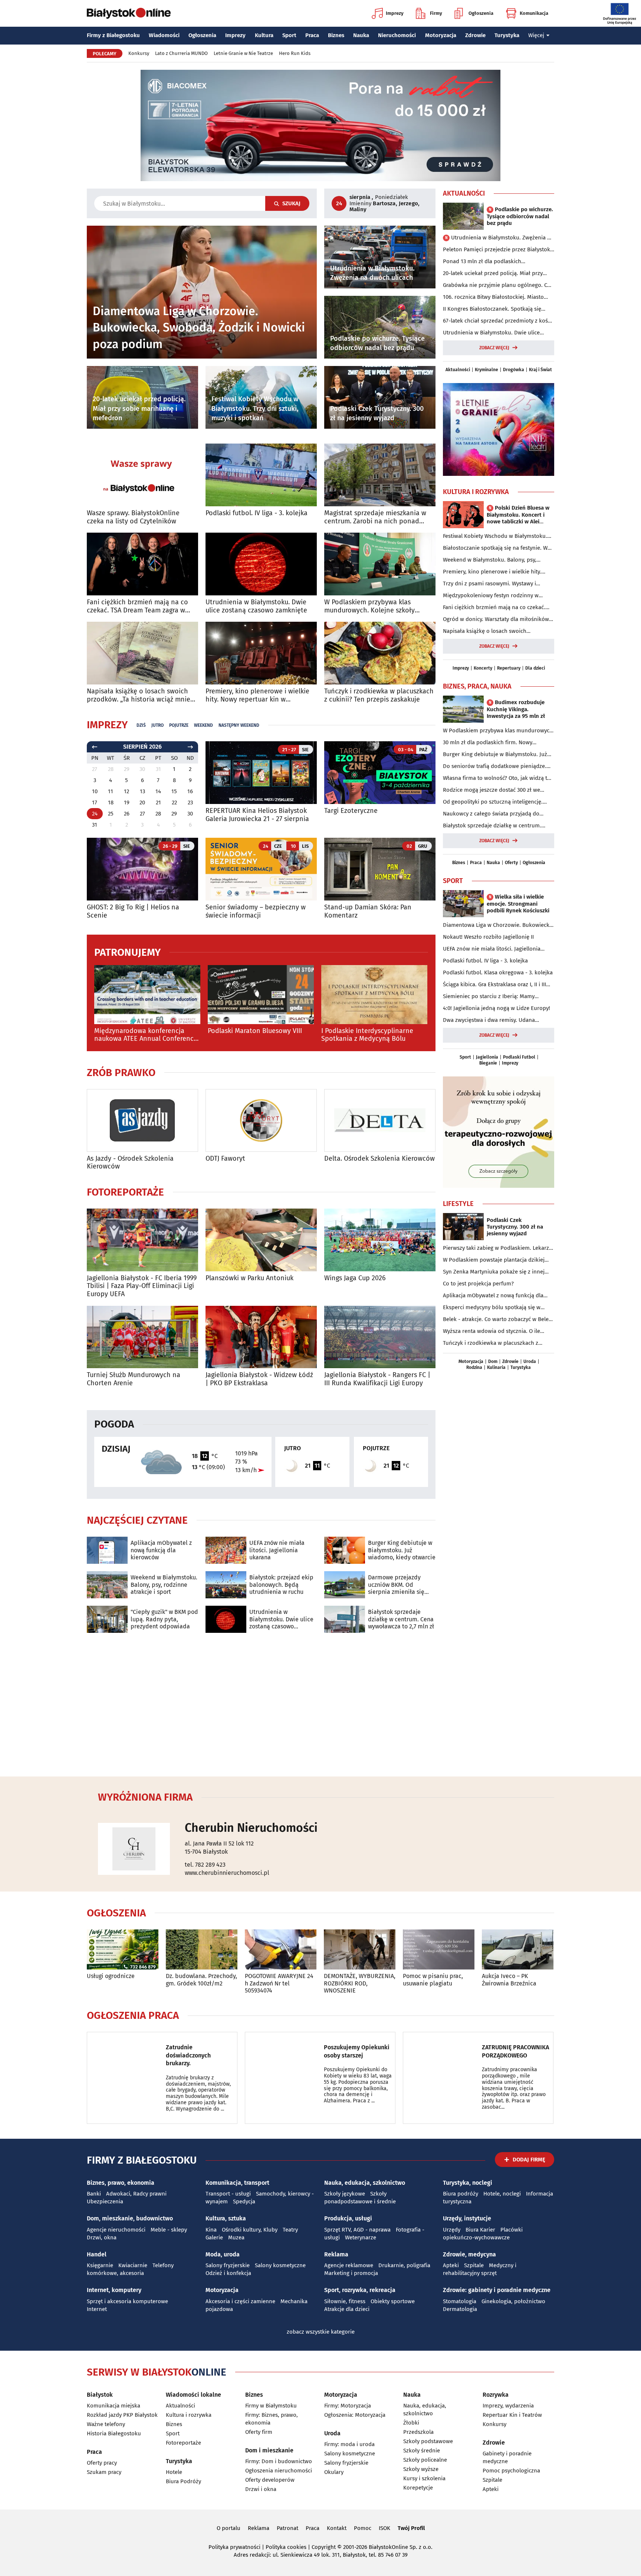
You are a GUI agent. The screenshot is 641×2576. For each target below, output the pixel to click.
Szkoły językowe (345, 2194)
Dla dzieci (535, 668)
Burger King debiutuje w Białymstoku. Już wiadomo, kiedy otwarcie (402, 1550)
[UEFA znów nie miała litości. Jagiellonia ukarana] (226, 1550)
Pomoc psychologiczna (511, 2471)
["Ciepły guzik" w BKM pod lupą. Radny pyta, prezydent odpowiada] (107, 1619)
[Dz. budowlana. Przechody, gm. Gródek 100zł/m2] (202, 1950)
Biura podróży (461, 2194)
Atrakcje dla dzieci (347, 2309)
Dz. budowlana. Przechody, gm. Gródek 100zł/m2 (201, 1980)
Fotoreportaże (125, 1192)
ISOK (384, 2528)
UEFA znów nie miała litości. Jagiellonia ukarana (277, 1550)
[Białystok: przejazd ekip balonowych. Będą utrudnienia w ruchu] (226, 1585)
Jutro (157, 725)
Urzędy (452, 2230)
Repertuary (509, 668)
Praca (312, 35)
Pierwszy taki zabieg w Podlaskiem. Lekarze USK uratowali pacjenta (497, 1248)
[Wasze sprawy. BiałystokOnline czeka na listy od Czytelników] (142, 475)
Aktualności (464, 193)
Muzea (236, 2237)
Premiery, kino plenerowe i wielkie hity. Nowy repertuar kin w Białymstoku (257, 695)
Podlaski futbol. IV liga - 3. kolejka (257, 513)
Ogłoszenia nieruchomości (279, 2471)
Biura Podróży (183, 2481)
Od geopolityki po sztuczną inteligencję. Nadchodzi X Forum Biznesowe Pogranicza (496, 802)
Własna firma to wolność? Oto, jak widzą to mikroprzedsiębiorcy (497, 778)
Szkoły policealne (425, 2460)
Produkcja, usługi (348, 2218)
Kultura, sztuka (226, 2218)
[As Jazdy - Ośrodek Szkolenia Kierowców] (142, 1120)
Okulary (334, 2472)
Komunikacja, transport (237, 2183)
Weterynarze (361, 2237)
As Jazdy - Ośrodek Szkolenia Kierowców (130, 1163)
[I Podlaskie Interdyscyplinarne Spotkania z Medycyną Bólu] (374, 995)
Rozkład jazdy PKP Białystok (122, 2415)
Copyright (324, 2547)
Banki (94, 2194)
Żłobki (411, 2423)
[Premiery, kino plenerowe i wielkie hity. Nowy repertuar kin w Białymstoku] (261, 653)
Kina (211, 2230)
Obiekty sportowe (393, 2301)
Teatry (290, 2230)
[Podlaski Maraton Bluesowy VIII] (261, 995)
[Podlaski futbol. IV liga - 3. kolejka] (261, 475)
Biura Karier (480, 2230)
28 (158, 814)
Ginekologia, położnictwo (513, 2301)
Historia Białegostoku (114, 2433)
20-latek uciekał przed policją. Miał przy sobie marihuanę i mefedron (493, 274)
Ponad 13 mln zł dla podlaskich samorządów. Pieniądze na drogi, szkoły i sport (495, 262)
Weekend (203, 725)
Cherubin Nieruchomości (251, 1828)
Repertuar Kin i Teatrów (512, 2415)
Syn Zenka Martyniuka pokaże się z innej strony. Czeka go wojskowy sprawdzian (494, 1272)
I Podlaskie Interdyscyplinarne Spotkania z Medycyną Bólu (367, 1035)
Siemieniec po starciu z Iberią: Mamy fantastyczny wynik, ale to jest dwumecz (493, 997)
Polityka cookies (286, 2547)
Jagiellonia (487, 1057)
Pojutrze (179, 725)
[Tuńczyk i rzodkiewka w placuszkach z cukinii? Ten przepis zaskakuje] (380, 653)
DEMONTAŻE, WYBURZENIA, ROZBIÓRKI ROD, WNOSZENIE (360, 1983)
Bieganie (488, 1063)
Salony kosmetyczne (280, 2265)
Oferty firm (259, 2432)
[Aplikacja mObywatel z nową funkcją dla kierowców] (107, 1550)
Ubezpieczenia (105, 2201)
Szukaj (291, 203)
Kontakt (337, 2528)
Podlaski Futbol (519, 1057)
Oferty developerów (270, 2480)
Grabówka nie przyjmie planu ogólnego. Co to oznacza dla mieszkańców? (497, 285)
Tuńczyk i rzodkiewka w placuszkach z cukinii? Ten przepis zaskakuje (379, 695)
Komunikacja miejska (114, 2406)
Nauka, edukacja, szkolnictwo (365, 2183)
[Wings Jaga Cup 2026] (380, 1240)
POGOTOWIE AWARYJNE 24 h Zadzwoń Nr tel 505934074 (279, 1983)
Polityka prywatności (234, 2547)
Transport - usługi (228, 2194)
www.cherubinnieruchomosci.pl (227, 1873)
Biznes (336, 35)
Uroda (530, 1361)
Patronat (287, 2528)
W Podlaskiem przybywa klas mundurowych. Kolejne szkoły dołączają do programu (369, 606)
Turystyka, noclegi (468, 2183)
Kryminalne (486, 370)
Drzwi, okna (102, 2237)
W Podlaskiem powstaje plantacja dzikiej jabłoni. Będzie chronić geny (494, 1260)
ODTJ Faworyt (225, 1159)
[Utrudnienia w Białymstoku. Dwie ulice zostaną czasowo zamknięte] (261, 564)
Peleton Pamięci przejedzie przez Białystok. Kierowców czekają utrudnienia (497, 250)
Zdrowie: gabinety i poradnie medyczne (497, 2290)
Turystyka (507, 35)
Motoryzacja (441, 35)
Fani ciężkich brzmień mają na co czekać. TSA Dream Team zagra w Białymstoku (137, 606)
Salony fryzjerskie (228, 2265)
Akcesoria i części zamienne (240, 2301)
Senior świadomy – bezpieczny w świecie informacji (256, 911)
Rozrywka (496, 2395)
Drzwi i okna (261, 2489)
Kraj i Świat (540, 370)
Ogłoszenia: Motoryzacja (355, 2415)
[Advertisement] (320, 1703)
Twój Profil (411, 2528)
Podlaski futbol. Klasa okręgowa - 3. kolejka (498, 972)
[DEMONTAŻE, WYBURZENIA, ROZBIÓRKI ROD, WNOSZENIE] (360, 1950)
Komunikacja (534, 13)
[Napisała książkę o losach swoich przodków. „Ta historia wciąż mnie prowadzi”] (142, 653)
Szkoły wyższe (421, 2469)
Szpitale (474, 2265)
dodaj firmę (529, 2160)
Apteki (451, 2265)
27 (142, 814)
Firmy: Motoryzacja (348, 2406)
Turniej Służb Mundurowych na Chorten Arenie (134, 1379)
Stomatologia (460, 2301)
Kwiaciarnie (133, 2265)
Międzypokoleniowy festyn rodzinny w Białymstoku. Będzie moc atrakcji (491, 596)
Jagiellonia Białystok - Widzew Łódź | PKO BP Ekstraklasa (259, 1379)
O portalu (229, 2528)
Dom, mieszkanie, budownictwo (130, 2218)
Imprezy (395, 13)
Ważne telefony (106, 2424)
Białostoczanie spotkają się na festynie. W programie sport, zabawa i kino (495, 548)
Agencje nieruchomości (116, 2230)
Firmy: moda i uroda (349, 2444)
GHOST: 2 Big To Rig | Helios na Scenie (133, 911)
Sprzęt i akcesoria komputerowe (127, 2301)
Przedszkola (418, 2432)
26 (127, 814)
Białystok (100, 2395)
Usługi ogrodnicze (111, 1976)
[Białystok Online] (129, 13)
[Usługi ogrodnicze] (123, 1950)
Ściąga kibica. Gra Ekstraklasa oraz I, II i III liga (494, 985)
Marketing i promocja (351, 2273)
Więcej (536, 35)
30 (190, 814)
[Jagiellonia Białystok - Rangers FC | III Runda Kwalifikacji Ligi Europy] (380, 1337)
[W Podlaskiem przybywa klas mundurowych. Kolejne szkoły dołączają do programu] (380, 564)
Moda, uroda (223, 2254)
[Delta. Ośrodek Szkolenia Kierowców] (380, 1120)
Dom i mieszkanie (269, 2450)
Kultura (264, 35)
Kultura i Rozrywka (476, 492)
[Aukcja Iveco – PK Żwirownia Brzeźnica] (518, 1950)
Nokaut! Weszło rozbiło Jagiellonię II (488, 937)
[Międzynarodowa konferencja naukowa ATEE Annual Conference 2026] (147, 995)
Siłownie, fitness (345, 2301)
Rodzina (474, 1367)
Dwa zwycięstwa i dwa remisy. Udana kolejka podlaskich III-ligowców (489, 1020)
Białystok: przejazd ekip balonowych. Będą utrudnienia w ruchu (281, 1584)
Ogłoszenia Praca (133, 2016)
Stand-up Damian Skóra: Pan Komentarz (368, 911)
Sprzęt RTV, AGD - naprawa (357, 2230)
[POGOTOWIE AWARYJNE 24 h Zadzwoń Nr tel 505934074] (281, 1950)
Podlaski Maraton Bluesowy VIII (255, 1031)
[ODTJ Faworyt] (261, 1120)
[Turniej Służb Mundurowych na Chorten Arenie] (142, 1337)
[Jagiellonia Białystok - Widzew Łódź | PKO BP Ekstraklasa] (261, 1337)
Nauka (361, 35)
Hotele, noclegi (502, 2194)
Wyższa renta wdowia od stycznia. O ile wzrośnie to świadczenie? (492, 1331)
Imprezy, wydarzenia (508, 2406)
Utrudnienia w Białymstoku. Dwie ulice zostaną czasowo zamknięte (256, 606)
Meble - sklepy (169, 2230)
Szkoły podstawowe (428, 2441)
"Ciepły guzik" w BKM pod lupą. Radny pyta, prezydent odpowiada (164, 1619)
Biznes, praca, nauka (477, 686)
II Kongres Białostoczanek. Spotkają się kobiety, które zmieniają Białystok (492, 309)
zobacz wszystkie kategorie (321, 2332)
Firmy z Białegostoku (113, 35)
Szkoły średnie (422, 2451)
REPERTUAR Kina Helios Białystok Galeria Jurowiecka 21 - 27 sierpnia (257, 815)
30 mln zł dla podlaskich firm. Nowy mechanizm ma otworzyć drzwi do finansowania (488, 743)
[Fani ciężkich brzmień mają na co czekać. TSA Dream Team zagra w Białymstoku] (142, 564)
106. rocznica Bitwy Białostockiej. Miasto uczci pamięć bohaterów (493, 297)
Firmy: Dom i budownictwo (279, 2461)
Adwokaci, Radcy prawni (136, 2194)
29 (174, 814)
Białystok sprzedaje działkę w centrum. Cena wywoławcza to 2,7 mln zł (401, 1619)
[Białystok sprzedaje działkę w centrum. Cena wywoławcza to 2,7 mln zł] (345, 1619)
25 (111, 814)
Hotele (174, 2472)
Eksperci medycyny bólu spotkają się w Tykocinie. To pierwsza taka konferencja (493, 1308)
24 (95, 814)
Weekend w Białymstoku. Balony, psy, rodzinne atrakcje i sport (164, 1584)
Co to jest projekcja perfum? (478, 1284)
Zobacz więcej (494, 348)
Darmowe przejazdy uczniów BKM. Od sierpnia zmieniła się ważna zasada (396, 1585)
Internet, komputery (114, 2290)
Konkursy (139, 53)
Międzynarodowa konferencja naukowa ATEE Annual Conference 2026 (146, 1035)
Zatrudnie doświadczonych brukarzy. (188, 2055)
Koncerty (483, 668)
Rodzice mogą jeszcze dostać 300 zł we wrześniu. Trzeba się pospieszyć (492, 790)
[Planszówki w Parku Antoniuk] (261, 1240)
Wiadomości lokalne (193, 2395)
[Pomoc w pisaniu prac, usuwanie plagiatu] (439, 1950)
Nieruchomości (397, 35)
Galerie (214, 2237)
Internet (97, 2309)
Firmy (436, 13)
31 (95, 825)
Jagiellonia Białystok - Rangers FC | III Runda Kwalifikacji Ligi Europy (377, 1379)
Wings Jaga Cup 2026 (355, 1278)
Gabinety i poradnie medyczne (507, 2457)
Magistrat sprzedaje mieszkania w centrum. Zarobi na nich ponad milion (375, 517)
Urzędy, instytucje (467, 2218)
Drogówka (514, 370)
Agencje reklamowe (349, 2265)
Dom (493, 1361)
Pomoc (363, 2528)
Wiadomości (164, 35)
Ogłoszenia (481, 13)
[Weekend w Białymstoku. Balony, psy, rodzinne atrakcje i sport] (107, 1585)
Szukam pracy (104, 2472)
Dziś (141, 725)
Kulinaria (496, 1367)
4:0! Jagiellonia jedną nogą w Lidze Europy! (497, 1008)
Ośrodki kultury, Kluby (250, 2230)
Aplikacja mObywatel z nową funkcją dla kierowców (161, 1550)
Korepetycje (418, 2488)
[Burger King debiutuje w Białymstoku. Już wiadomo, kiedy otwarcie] (345, 1550)
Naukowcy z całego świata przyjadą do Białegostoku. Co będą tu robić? (491, 814)
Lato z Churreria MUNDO (181, 53)
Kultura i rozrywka (189, 2415)
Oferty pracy (102, 2463)
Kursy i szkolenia (424, 2478)
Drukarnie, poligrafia (404, 2265)
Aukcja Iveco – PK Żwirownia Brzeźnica (509, 1980)
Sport (289, 35)
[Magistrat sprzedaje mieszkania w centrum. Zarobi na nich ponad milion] (380, 475)
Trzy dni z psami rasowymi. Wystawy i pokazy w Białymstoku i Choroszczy (489, 584)
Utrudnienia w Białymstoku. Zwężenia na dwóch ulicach (498, 238)
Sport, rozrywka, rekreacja (360, 2290)
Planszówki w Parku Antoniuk (249, 1278)
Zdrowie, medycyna (469, 2254)
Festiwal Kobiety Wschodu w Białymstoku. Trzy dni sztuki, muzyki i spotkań (495, 536)
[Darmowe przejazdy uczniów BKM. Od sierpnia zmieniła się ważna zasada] (345, 1585)
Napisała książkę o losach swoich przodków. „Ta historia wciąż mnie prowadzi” (139, 695)
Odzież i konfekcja (228, 2273)
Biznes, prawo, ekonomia (121, 2183)
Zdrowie (475, 35)
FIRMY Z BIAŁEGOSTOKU (142, 2160)
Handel (97, 2254)
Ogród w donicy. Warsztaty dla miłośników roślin (496, 620)
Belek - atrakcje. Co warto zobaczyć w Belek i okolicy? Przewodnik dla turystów (497, 1320)
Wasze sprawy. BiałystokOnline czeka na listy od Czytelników (133, 517)
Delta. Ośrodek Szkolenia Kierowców (379, 1159)
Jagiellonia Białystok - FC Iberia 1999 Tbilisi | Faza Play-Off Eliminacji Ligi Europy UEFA (142, 1286)
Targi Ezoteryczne (351, 811)
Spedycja (244, 2201)
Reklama (336, 2254)
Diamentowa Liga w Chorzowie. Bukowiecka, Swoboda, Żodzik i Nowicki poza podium (498, 925)
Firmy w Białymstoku (271, 2406)
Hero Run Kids (295, 53)
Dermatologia (460, 2309)
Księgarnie (100, 2265)
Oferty (511, 863)
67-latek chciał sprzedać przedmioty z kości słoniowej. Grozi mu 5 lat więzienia (497, 321)
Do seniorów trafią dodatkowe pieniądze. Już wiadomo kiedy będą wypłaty (495, 766)
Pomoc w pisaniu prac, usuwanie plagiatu (433, 1980)
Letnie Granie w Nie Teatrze (243, 53)
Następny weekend (239, 725)
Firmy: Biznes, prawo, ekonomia (272, 2419)
